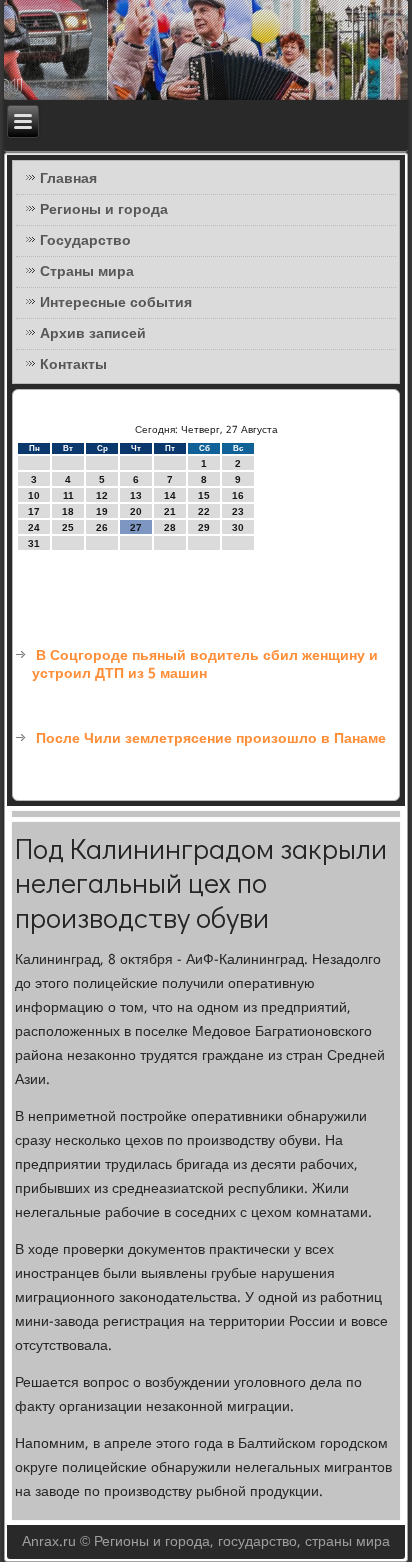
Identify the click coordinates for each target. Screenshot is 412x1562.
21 (170, 511)
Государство (85, 241)
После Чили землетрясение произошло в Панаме (211, 739)
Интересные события (116, 303)
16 (238, 495)
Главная (68, 179)
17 (34, 511)
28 (170, 527)
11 (68, 495)
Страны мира (87, 272)
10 (34, 495)
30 (238, 527)
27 (136, 527)
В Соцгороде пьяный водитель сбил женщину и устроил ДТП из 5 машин (205, 665)
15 (204, 495)
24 (34, 527)
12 (102, 495)
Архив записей (93, 334)
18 (68, 511)
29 (204, 527)
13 (136, 495)
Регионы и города (104, 210)
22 (204, 511)
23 (238, 511)
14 (170, 495)
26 (102, 527)
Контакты (73, 365)
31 (34, 543)
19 (102, 511)
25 (68, 527)
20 (136, 511)
